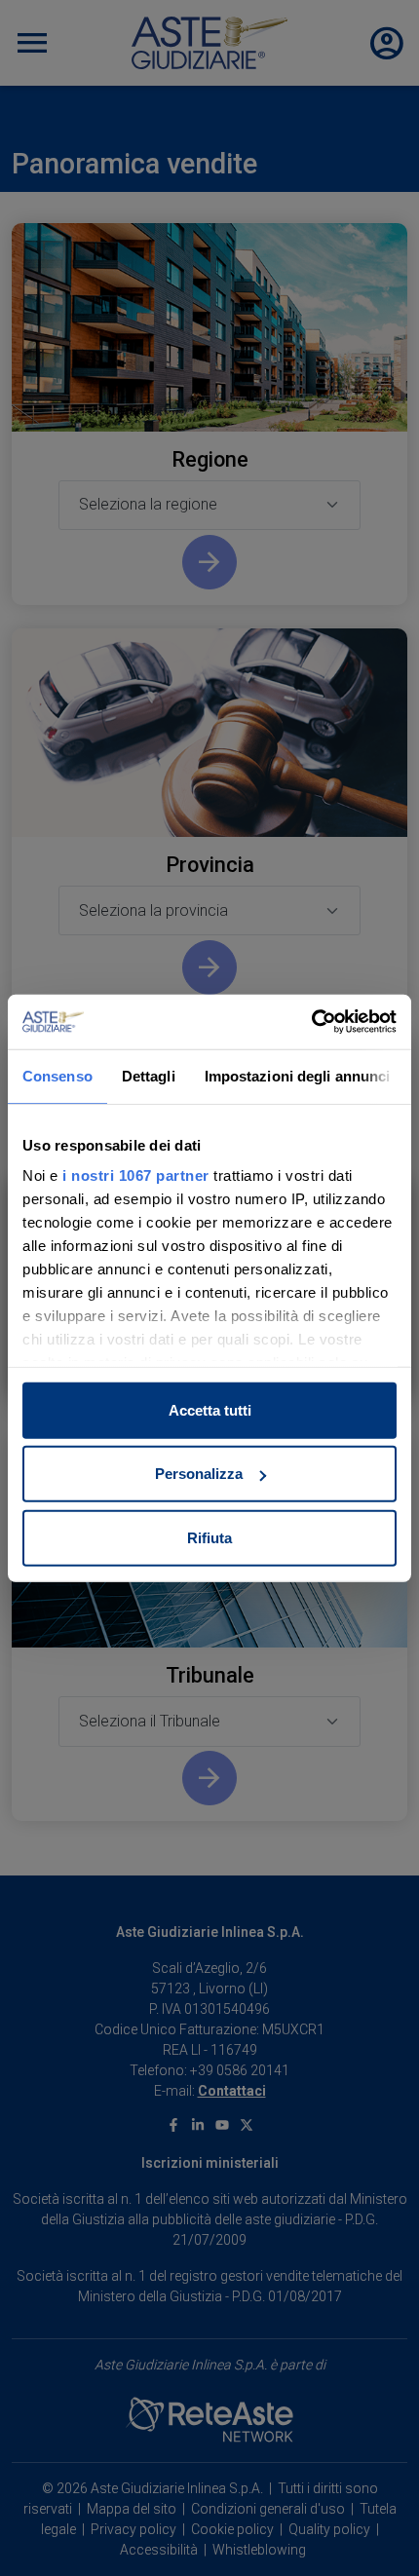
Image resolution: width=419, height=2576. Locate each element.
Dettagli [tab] (149, 1075)
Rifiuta (209, 1537)
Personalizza (199, 1474)
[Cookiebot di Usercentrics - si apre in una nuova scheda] (311, 1022)
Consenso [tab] (57, 1075)
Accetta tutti (210, 1409)
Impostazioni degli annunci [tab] (298, 1075)
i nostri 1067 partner (136, 1175)
